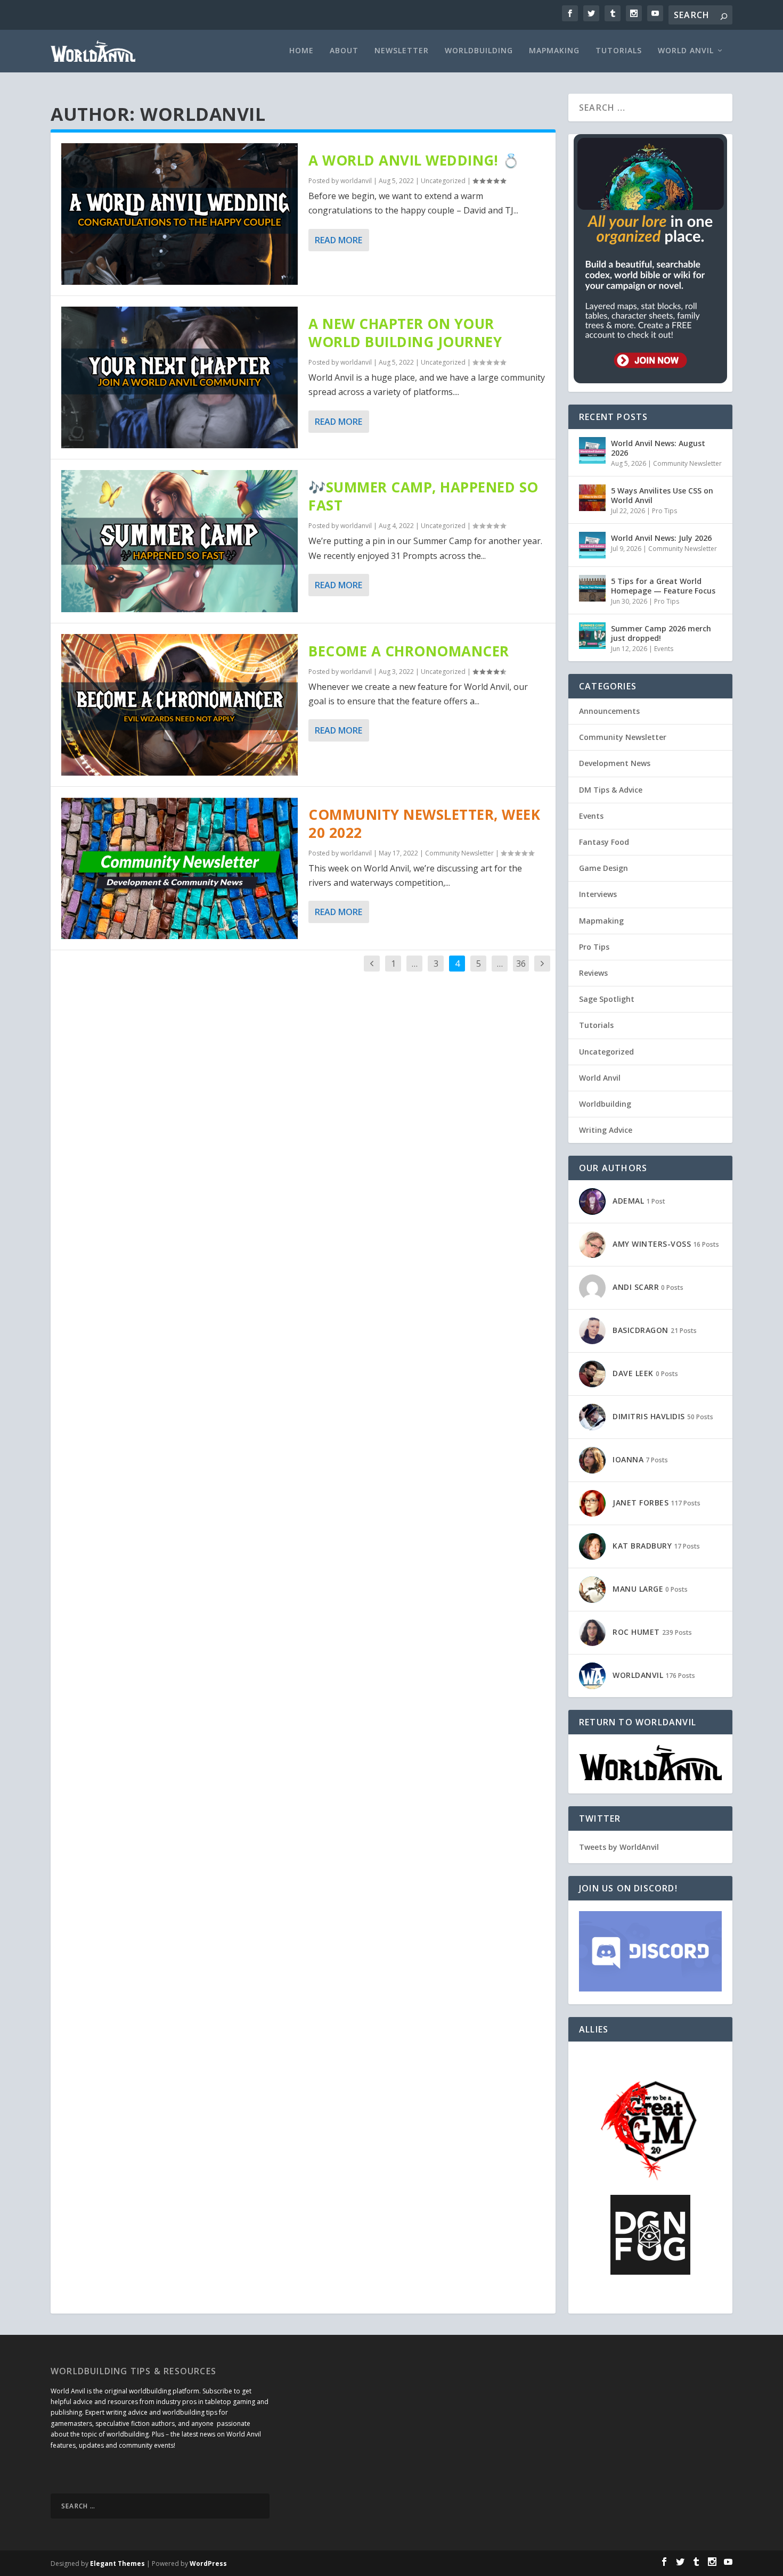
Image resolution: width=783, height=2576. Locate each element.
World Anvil (686, 51)
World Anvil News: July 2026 (661, 538)
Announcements (609, 711)
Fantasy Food (604, 842)
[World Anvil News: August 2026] (592, 450)
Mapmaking (554, 51)
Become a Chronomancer (409, 651)
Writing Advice (606, 1130)
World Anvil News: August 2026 (658, 448)
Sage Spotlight (607, 999)
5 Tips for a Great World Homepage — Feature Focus (663, 586)
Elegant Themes (117, 2563)
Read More (339, 240)
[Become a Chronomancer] (180, 705)
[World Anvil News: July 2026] (592, 545)
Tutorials (619, 51)
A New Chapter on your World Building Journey (405, 333)
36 (521, 964)
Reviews (593, 973)
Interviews (598, 894)
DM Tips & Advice (611, 790)
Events (664, 649)
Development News (615, 763)
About (344, 51)
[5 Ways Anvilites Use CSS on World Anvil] (592, 498)
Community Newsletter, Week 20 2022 (424, 824)
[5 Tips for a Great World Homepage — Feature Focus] (592, 588)
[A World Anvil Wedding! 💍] (180, 214)
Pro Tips (664, 511)
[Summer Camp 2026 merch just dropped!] (592, 636)
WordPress (208, 2563)
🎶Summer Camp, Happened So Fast (423, 496)
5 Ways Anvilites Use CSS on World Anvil (662, 495)
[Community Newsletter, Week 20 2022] (180, 868)
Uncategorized (443, 181)
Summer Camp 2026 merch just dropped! (661, 633)
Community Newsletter (459, 853)
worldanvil (356, 181)
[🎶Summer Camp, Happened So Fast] (180, 541)
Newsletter (402, 51)
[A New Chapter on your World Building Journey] (180, 377)
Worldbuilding (479, 51)
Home (301, 51)
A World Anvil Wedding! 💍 (414, 160)
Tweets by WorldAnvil (619, 1847)
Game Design (603, 868)
